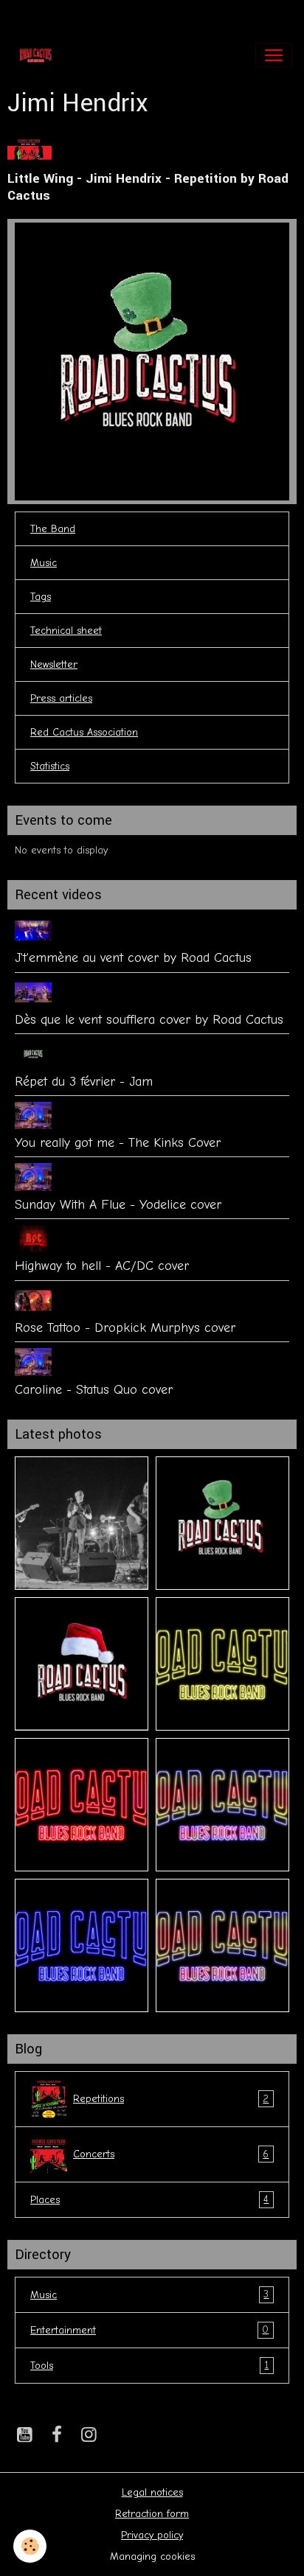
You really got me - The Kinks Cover (118, 1142)
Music (44, 563)
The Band (53, 529)
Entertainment (149, 2330)
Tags (41, 597)
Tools (149, 2365)
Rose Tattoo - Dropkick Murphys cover (125, 1327)
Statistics (50, 766)
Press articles (61, 698)
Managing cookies (152, 2556)
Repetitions (171, 2099)
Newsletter (54, 664)
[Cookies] (30, 2546)
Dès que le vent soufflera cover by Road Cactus (149, 1019)
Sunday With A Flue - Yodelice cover (118, 1204)
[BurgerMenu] (274, 55)
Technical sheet (66, 631)
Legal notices (152, 2492)
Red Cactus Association (84, 732)
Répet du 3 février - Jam (84, 1081)
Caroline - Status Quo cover (94, 1389)
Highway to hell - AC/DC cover (102, 1266)
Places (149, 2199)
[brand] (39, 55)
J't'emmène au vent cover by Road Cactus (133, 957)
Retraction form (152, 2514)
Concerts (171, 2154)
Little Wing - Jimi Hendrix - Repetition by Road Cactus (148, 187)
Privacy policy (152, 2535)
